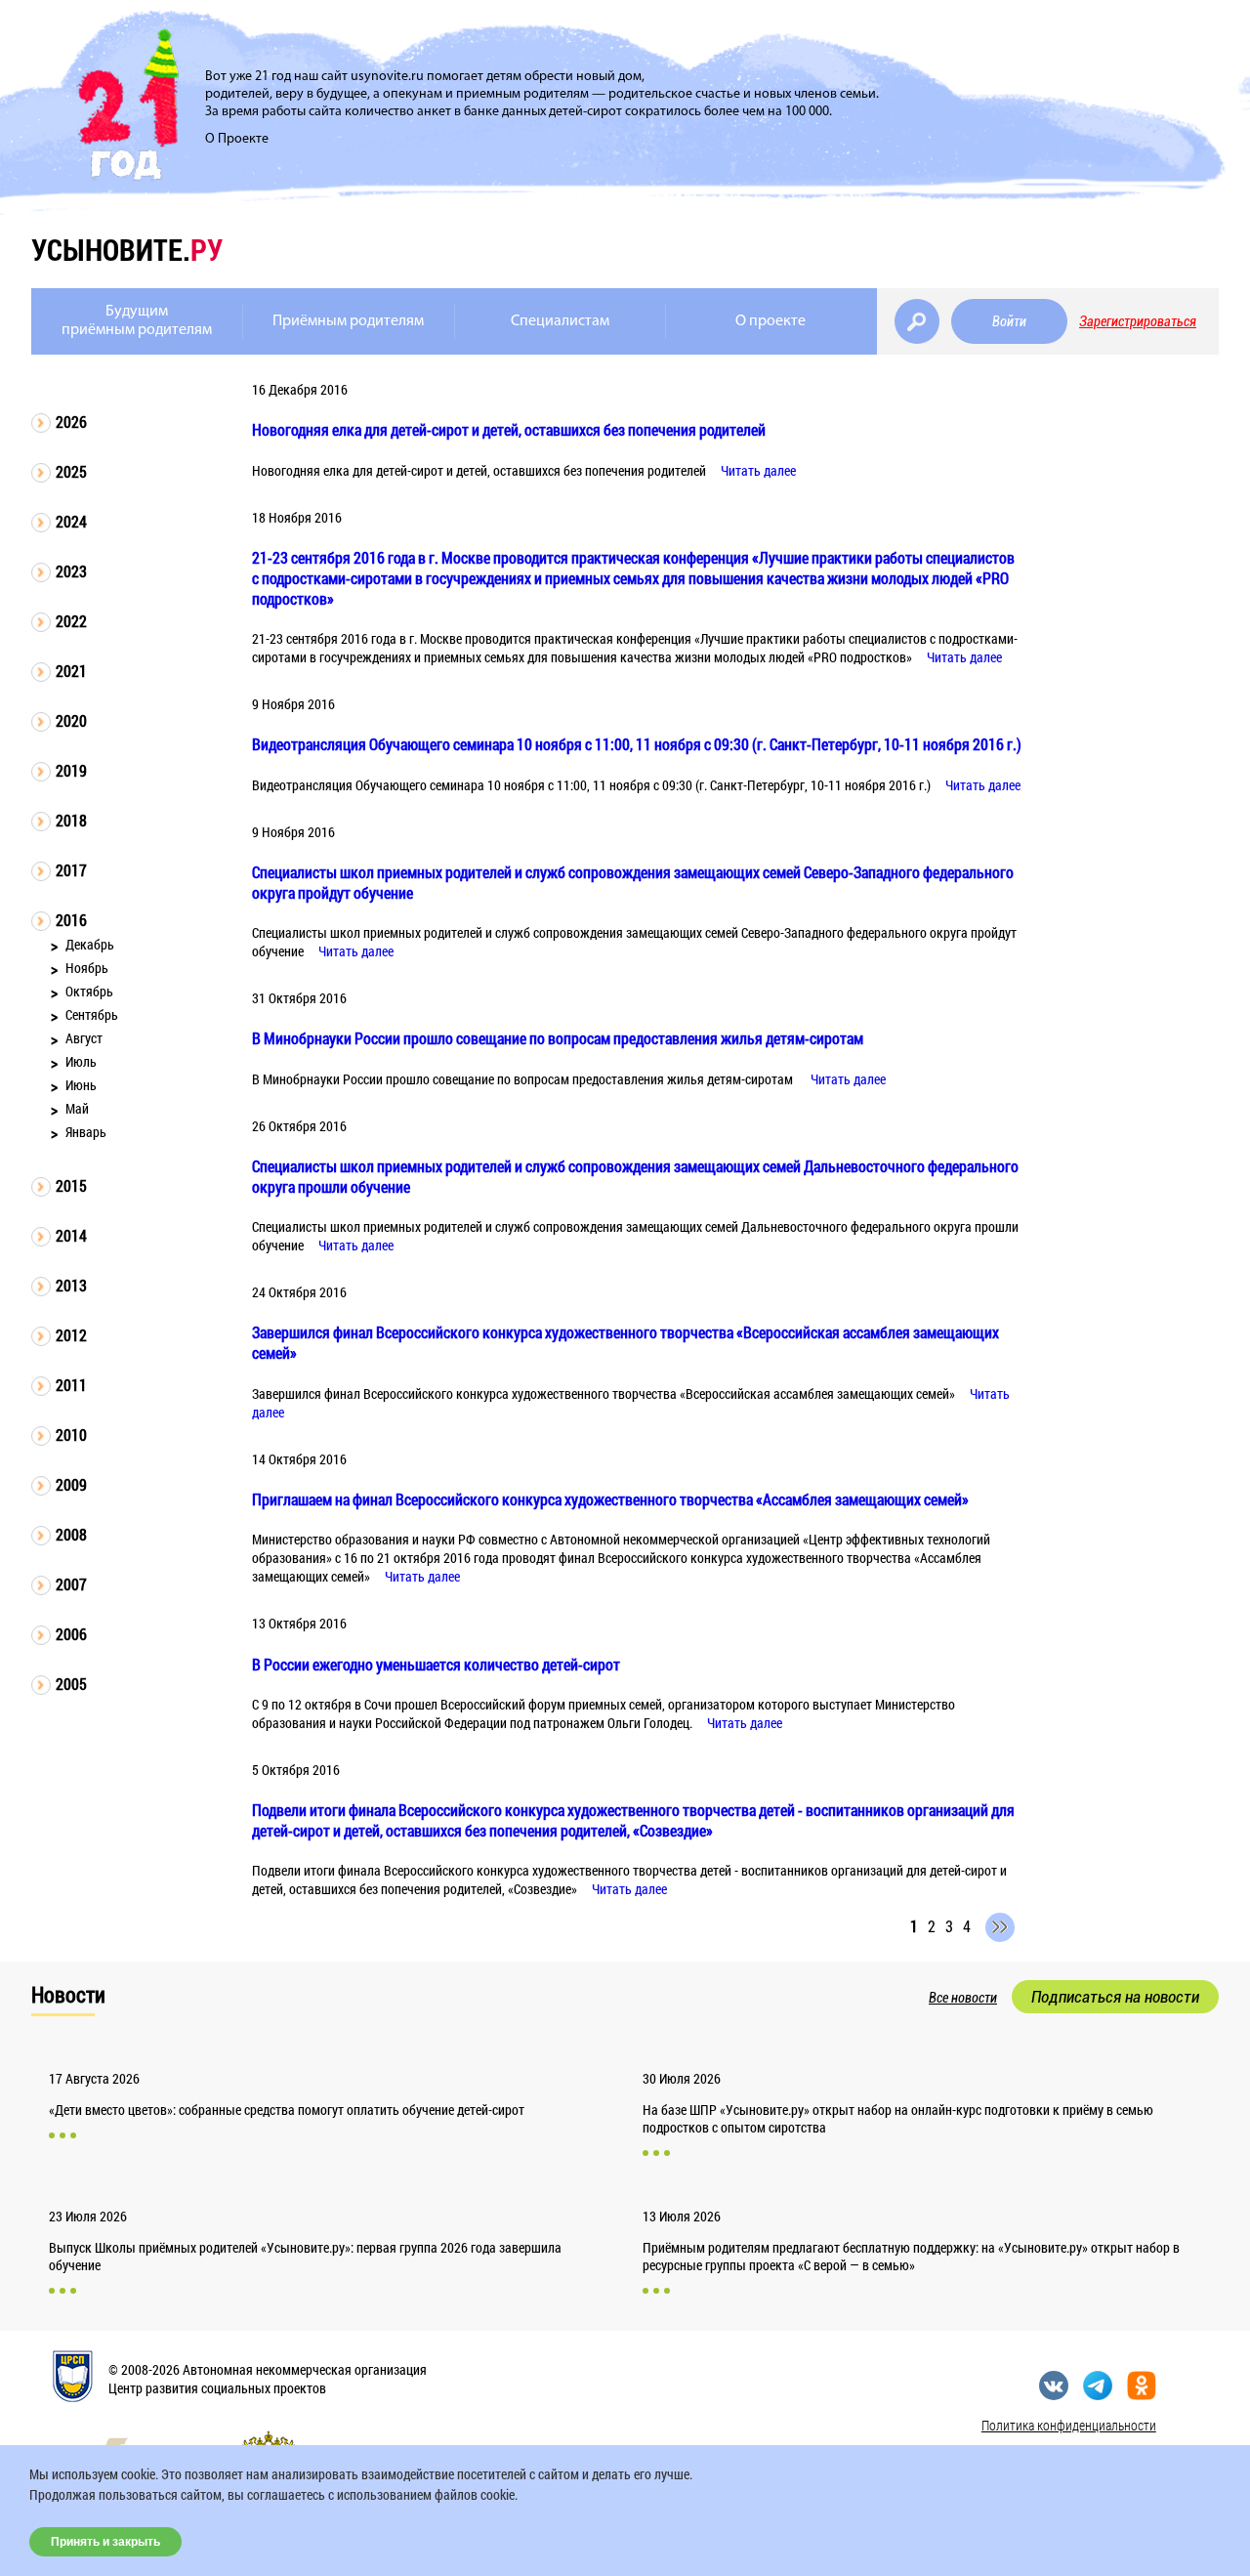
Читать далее (758, 470)
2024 (71, 521)
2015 (71, 1185)
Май (77, 1108)
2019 (71, 770)
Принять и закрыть (105, 2542)
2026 (71, 422)
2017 (71, 870)
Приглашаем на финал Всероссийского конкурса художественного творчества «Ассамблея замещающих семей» (610, 1499)
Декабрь (90, 944)
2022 (71, 621)
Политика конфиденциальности (1069, 2425)
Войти (1009, 321)
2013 (71, 1285)
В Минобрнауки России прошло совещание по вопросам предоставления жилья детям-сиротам (558, 1038)
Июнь (81, 1085)
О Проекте (237, 139)
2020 (71, 720)
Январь (86, 1132)
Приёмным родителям (348, 321)
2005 (71, 1684)
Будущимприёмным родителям (137, 321)
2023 (71, 571)
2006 (71, 1634)
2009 (71, 1484)
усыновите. (127, 250)
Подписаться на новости (1115, 1997)
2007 (71, 1584)
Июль (81, 1061)
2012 (71, 1335)
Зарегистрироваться (1138, 321)
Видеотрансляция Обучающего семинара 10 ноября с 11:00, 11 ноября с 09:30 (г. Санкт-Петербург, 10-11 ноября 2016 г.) (637, 744)
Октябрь (89, 991)
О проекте (771, 321)
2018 (71, 820)
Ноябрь (87, 968)
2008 (71, 1534)
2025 (71, 471)
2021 (71, 671)
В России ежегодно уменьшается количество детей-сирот (436, 1664)
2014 (71, 1235)
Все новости (963, 1998)
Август (84, 1038)
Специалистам (560, 321)
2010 (71, 1435)
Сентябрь (92, 1014)
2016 (71, 920)
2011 (71, 1385)
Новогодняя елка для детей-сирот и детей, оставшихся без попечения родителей (509, 429)
